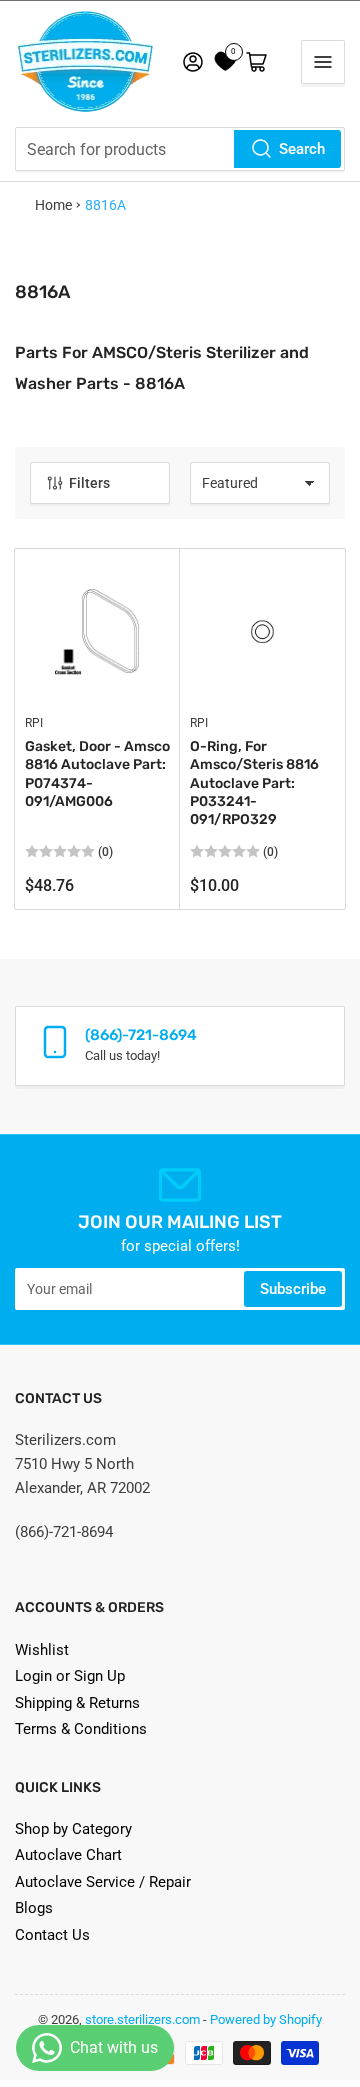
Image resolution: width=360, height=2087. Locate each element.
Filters (89, 483)
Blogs (34, 1908)
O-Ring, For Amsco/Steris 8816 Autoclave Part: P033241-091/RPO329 (254, 783)
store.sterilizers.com (142, 2019)
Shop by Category (73, 1829)
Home (53, 205)
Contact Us (52, 1935)
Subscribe (293, 1289)
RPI (34, 723)
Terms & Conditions (81, 1729)
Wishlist (42, 1650)
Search (302, 149)
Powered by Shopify (266, 2019)
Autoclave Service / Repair (103, 1882)
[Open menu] (323, 62)
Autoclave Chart (68, 1855)
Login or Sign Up (70, 1676)
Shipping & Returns (77, 1703)
